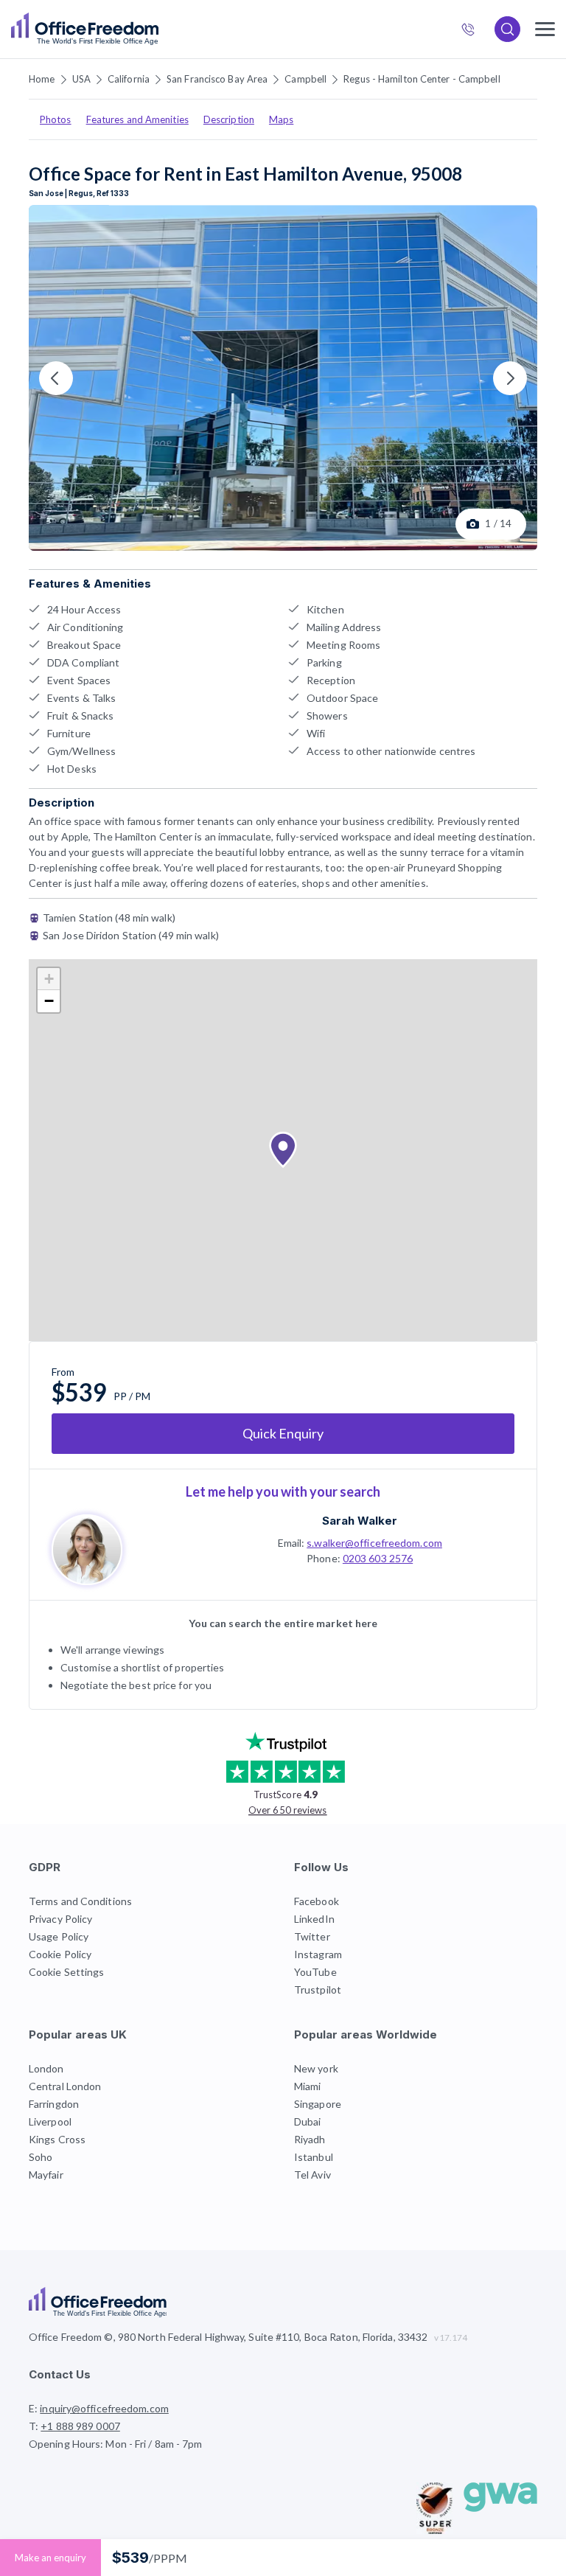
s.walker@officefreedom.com (374, 1543)
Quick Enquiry (283, 1433)
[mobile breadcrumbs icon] (545, 29)
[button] (283, 1150)
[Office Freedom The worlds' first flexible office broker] (85, 29)
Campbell (305, 79)
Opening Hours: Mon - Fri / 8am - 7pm (116, 2444)
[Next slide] (510, 378)
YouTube (315, 1972)
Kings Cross (57, 2139)
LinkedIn (314, 1919)
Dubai (308, 2121)
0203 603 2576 (378, 1558)
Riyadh (310, 2139)
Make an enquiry (50, 2558)
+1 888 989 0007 (474, 31)
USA (81, 79)
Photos (56, 119)
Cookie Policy (60, 1954)
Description (229, 119)
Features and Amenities (137, 119)
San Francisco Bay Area (217, 79)
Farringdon (54, 2104)
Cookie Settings (67, 1972)
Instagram (318, 1954)
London (46, 2068)
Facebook (317, 1901)
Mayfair (46, 2175)
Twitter (312, 1936)
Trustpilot (318, 1990)
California (129, 79)
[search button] (157, 29)
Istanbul (314, 2157)
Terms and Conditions (80, 1901)
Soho (41, 2157)
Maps (281, 119)
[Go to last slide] (56, 378)
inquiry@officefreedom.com (104, 2408)
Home (42, 79)
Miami (308, 2086)
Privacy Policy (60, 1919)
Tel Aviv (312, 2175)
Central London (65, 2086)
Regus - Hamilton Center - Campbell (422, 79)
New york (316, 2068)
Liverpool (50, 2121)
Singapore (318, 2104)
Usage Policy (59, 1936)
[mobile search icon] (507, 29)
